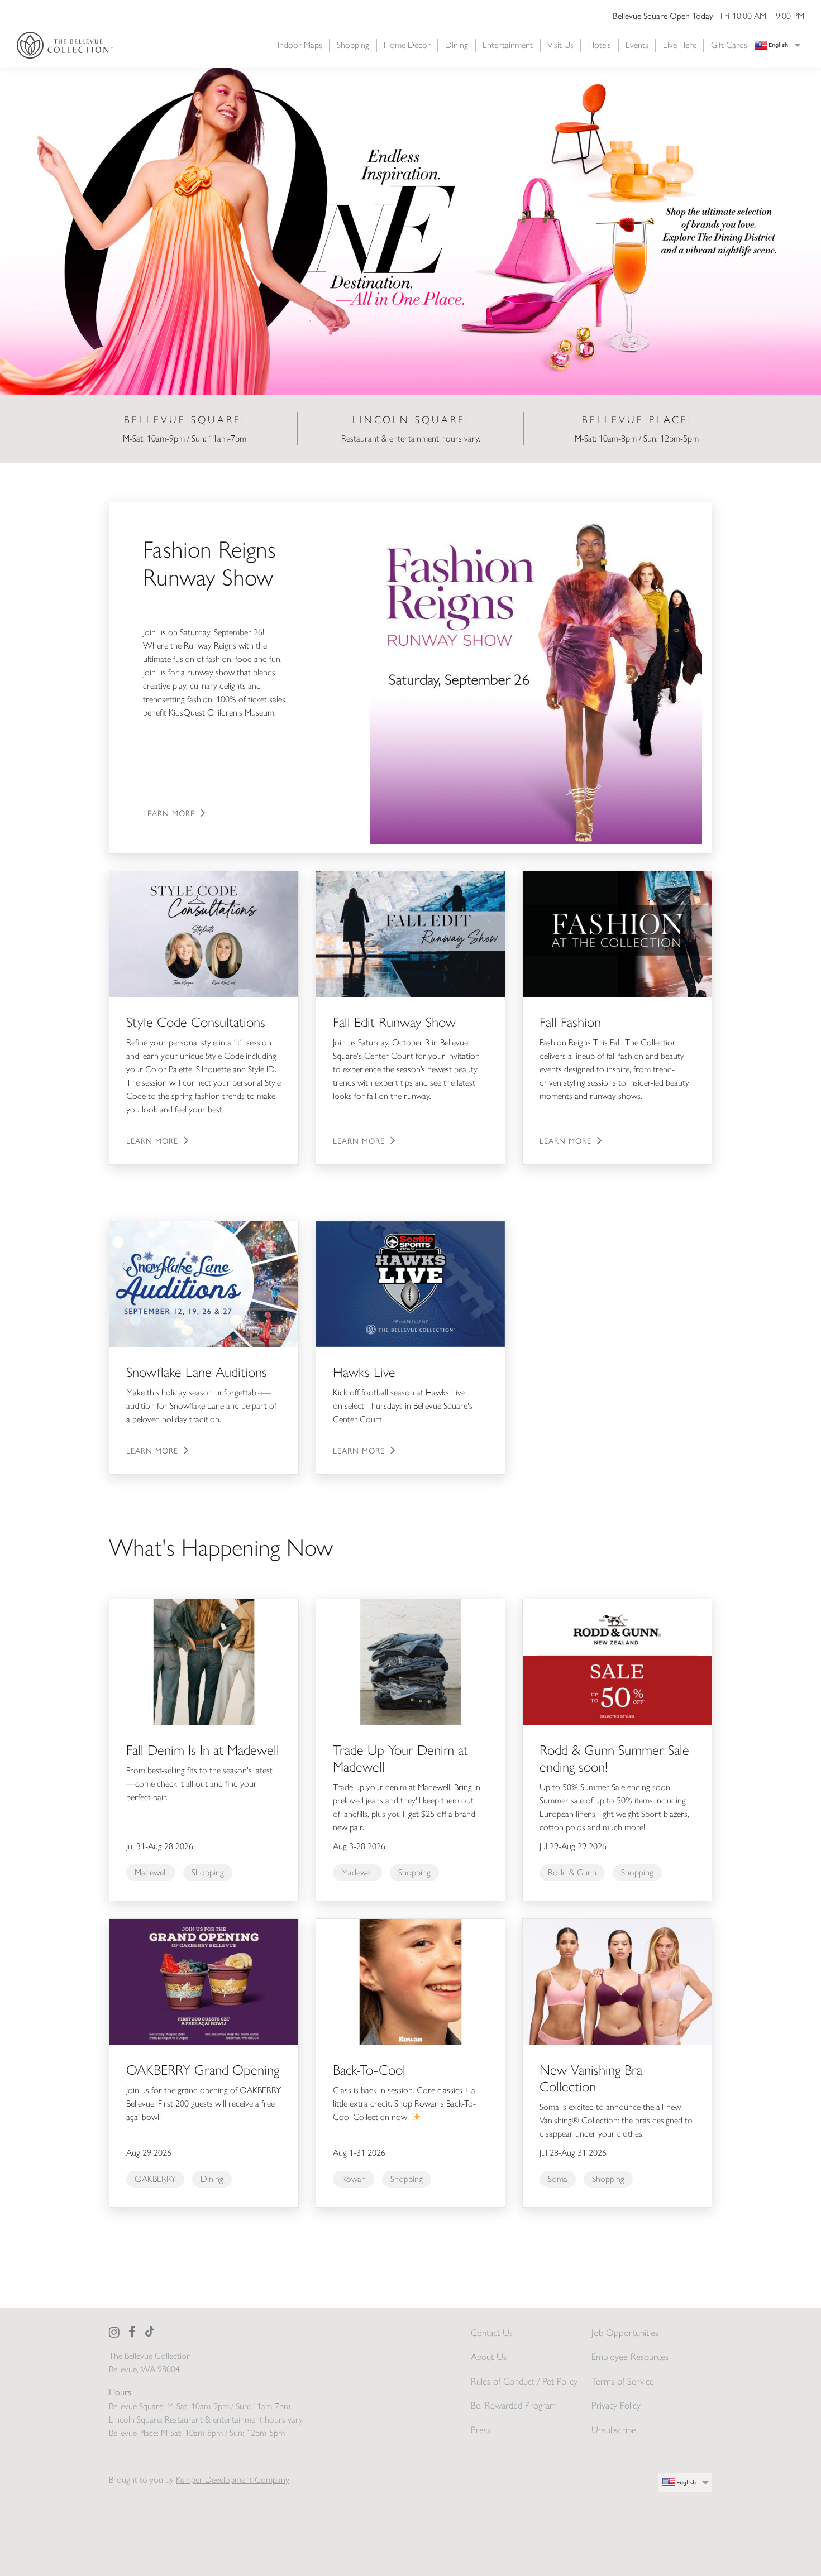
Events (637, 45)
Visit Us (560, 45)
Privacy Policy (616, 2405)
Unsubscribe (614, 2430)
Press (481, 2430)
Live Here (680, 45)
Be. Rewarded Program (514, 2405)
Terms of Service (623, 2381)
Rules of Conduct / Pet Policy (524, 2381)
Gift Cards (729, 45)
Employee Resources (630, 2357)
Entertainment (508, 45)
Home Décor (407, 45)
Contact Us (492, 2333)
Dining (457, 45)
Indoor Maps (300, 45)
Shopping (353, 45)
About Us (489, 2357)
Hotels (600, 45)
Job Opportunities (625, 2333)
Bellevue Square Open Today (663, 15)
